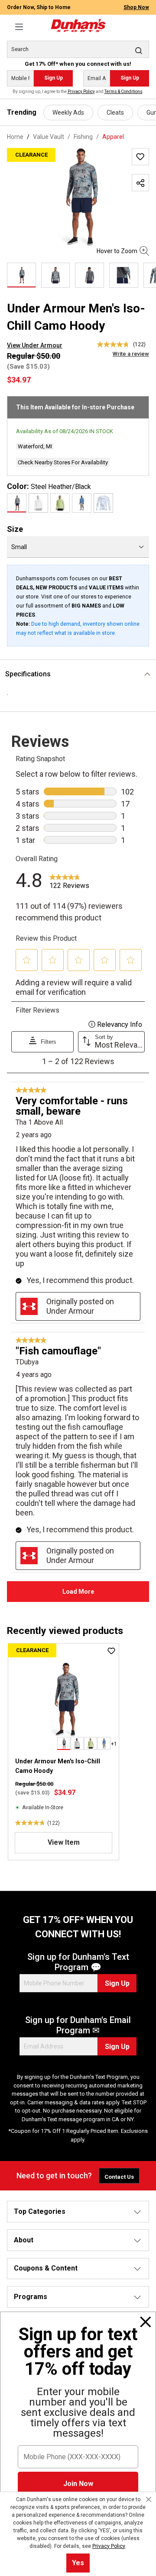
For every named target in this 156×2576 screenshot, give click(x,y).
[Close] (146, 2322)
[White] (38, 503)
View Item (64, 1842)
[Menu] (19, 27)
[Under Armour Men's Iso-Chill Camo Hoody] (78, 197)
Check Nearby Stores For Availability (63, 462)
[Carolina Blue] (103, 503)
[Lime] (60, 503)
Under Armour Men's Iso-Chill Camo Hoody (58, 1766)
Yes (78, 2563)
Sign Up (54, 78)
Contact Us (119, 2177)
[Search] (139, 50)
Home (15, 137)
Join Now (78, 2484)
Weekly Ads (68, 113)
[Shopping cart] (144, 22)
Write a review (131, 354)
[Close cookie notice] (149, 2499)
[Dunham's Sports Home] (78, 26)
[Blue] (82, 503)
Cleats (115, 113)
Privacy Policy (81, 92)
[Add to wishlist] (140, 157)
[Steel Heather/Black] (17, 503)
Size (15, 529)
